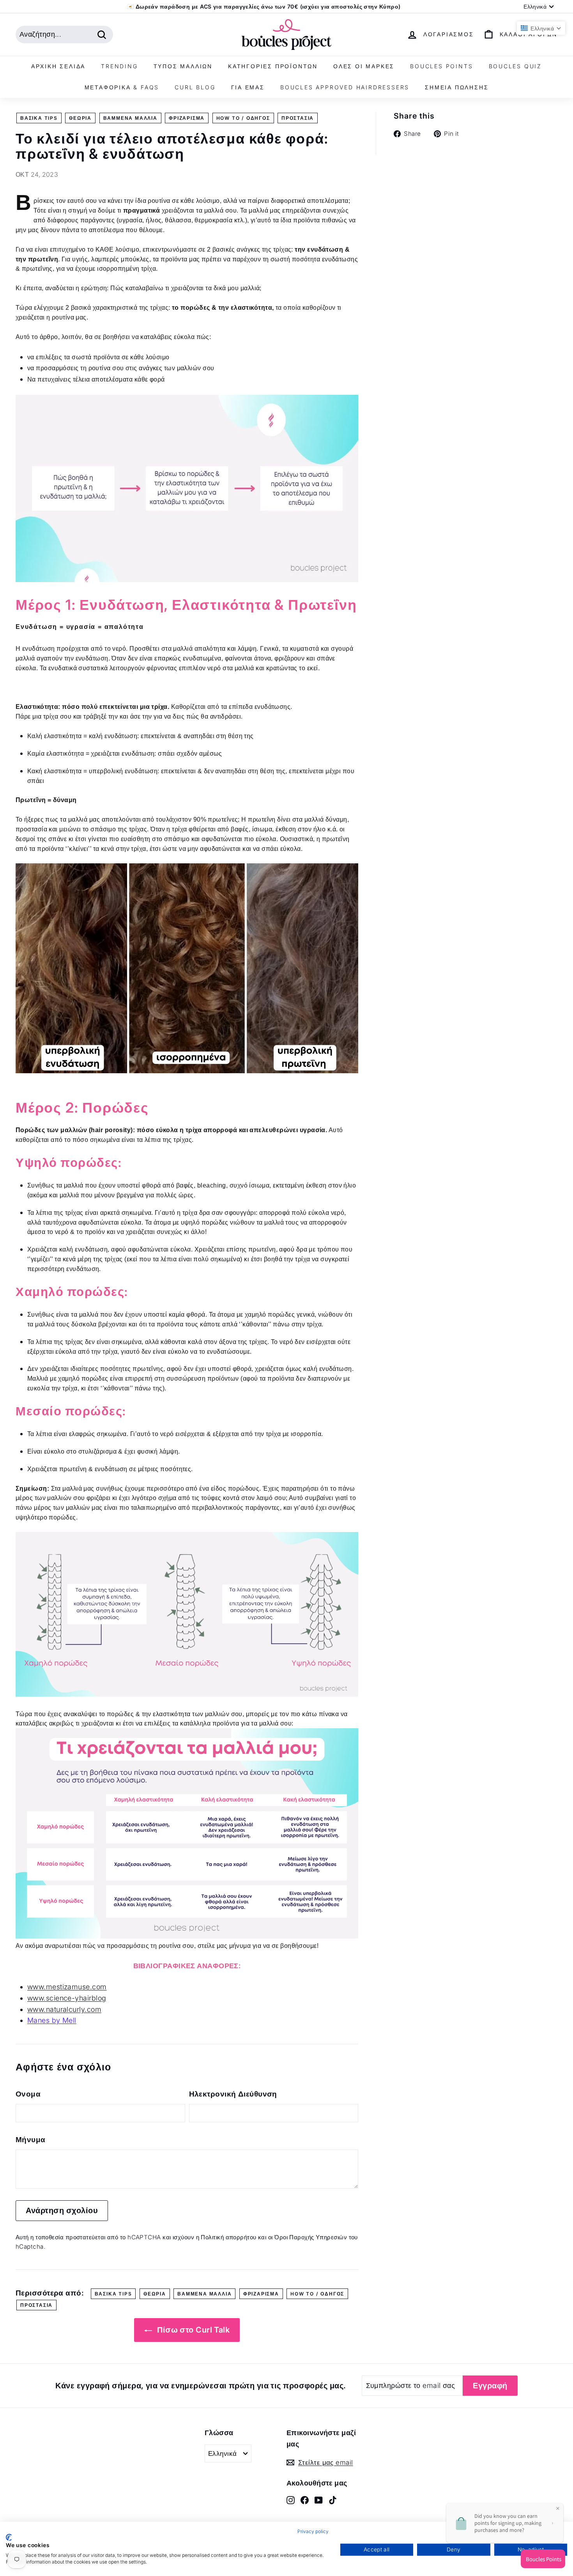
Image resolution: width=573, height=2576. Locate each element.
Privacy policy (313, 2531)
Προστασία (298, 118)
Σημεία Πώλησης (457, 87)
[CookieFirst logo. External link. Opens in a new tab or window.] (9, 2537)
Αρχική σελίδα (58, 66)
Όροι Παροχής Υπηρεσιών (311, 2237)
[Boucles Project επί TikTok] (333, 2500)
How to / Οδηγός (243, 118)
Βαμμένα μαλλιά (130, 118)
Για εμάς (248, 87)
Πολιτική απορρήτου (228, 2237)
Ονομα (28, 2094)
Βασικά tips (39, 118)
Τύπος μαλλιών (183, 66)
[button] (541, 28)
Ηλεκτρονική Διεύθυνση (233, 2094)
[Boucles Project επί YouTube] (319, 2500)
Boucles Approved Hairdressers (345, 87)
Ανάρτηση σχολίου (62, 2210)
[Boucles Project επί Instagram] (291, 2500)
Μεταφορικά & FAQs (122, 87)
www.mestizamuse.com (67, 1987)
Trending (119, 66)
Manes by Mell (52, 2020)
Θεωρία (80, 118)
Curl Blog (195, 87)
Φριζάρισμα (187, 118)
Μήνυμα (31, 2140)
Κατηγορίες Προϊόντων (273, 66)
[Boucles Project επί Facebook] (305, 2500)
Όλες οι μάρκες (364, 66)
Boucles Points (441, 66)
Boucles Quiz (516, 66)
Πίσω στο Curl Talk (193, 2330)
